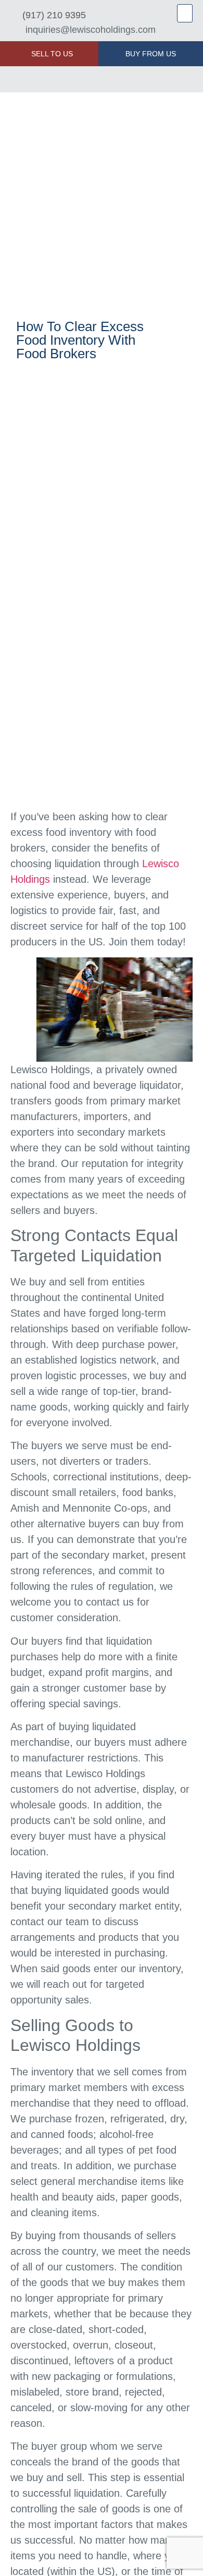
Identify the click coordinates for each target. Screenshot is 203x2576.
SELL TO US (52, 54)
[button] (185, 13)
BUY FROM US (151, 54)
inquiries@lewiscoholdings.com (91, 30)
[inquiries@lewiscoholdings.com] (14, 30)
